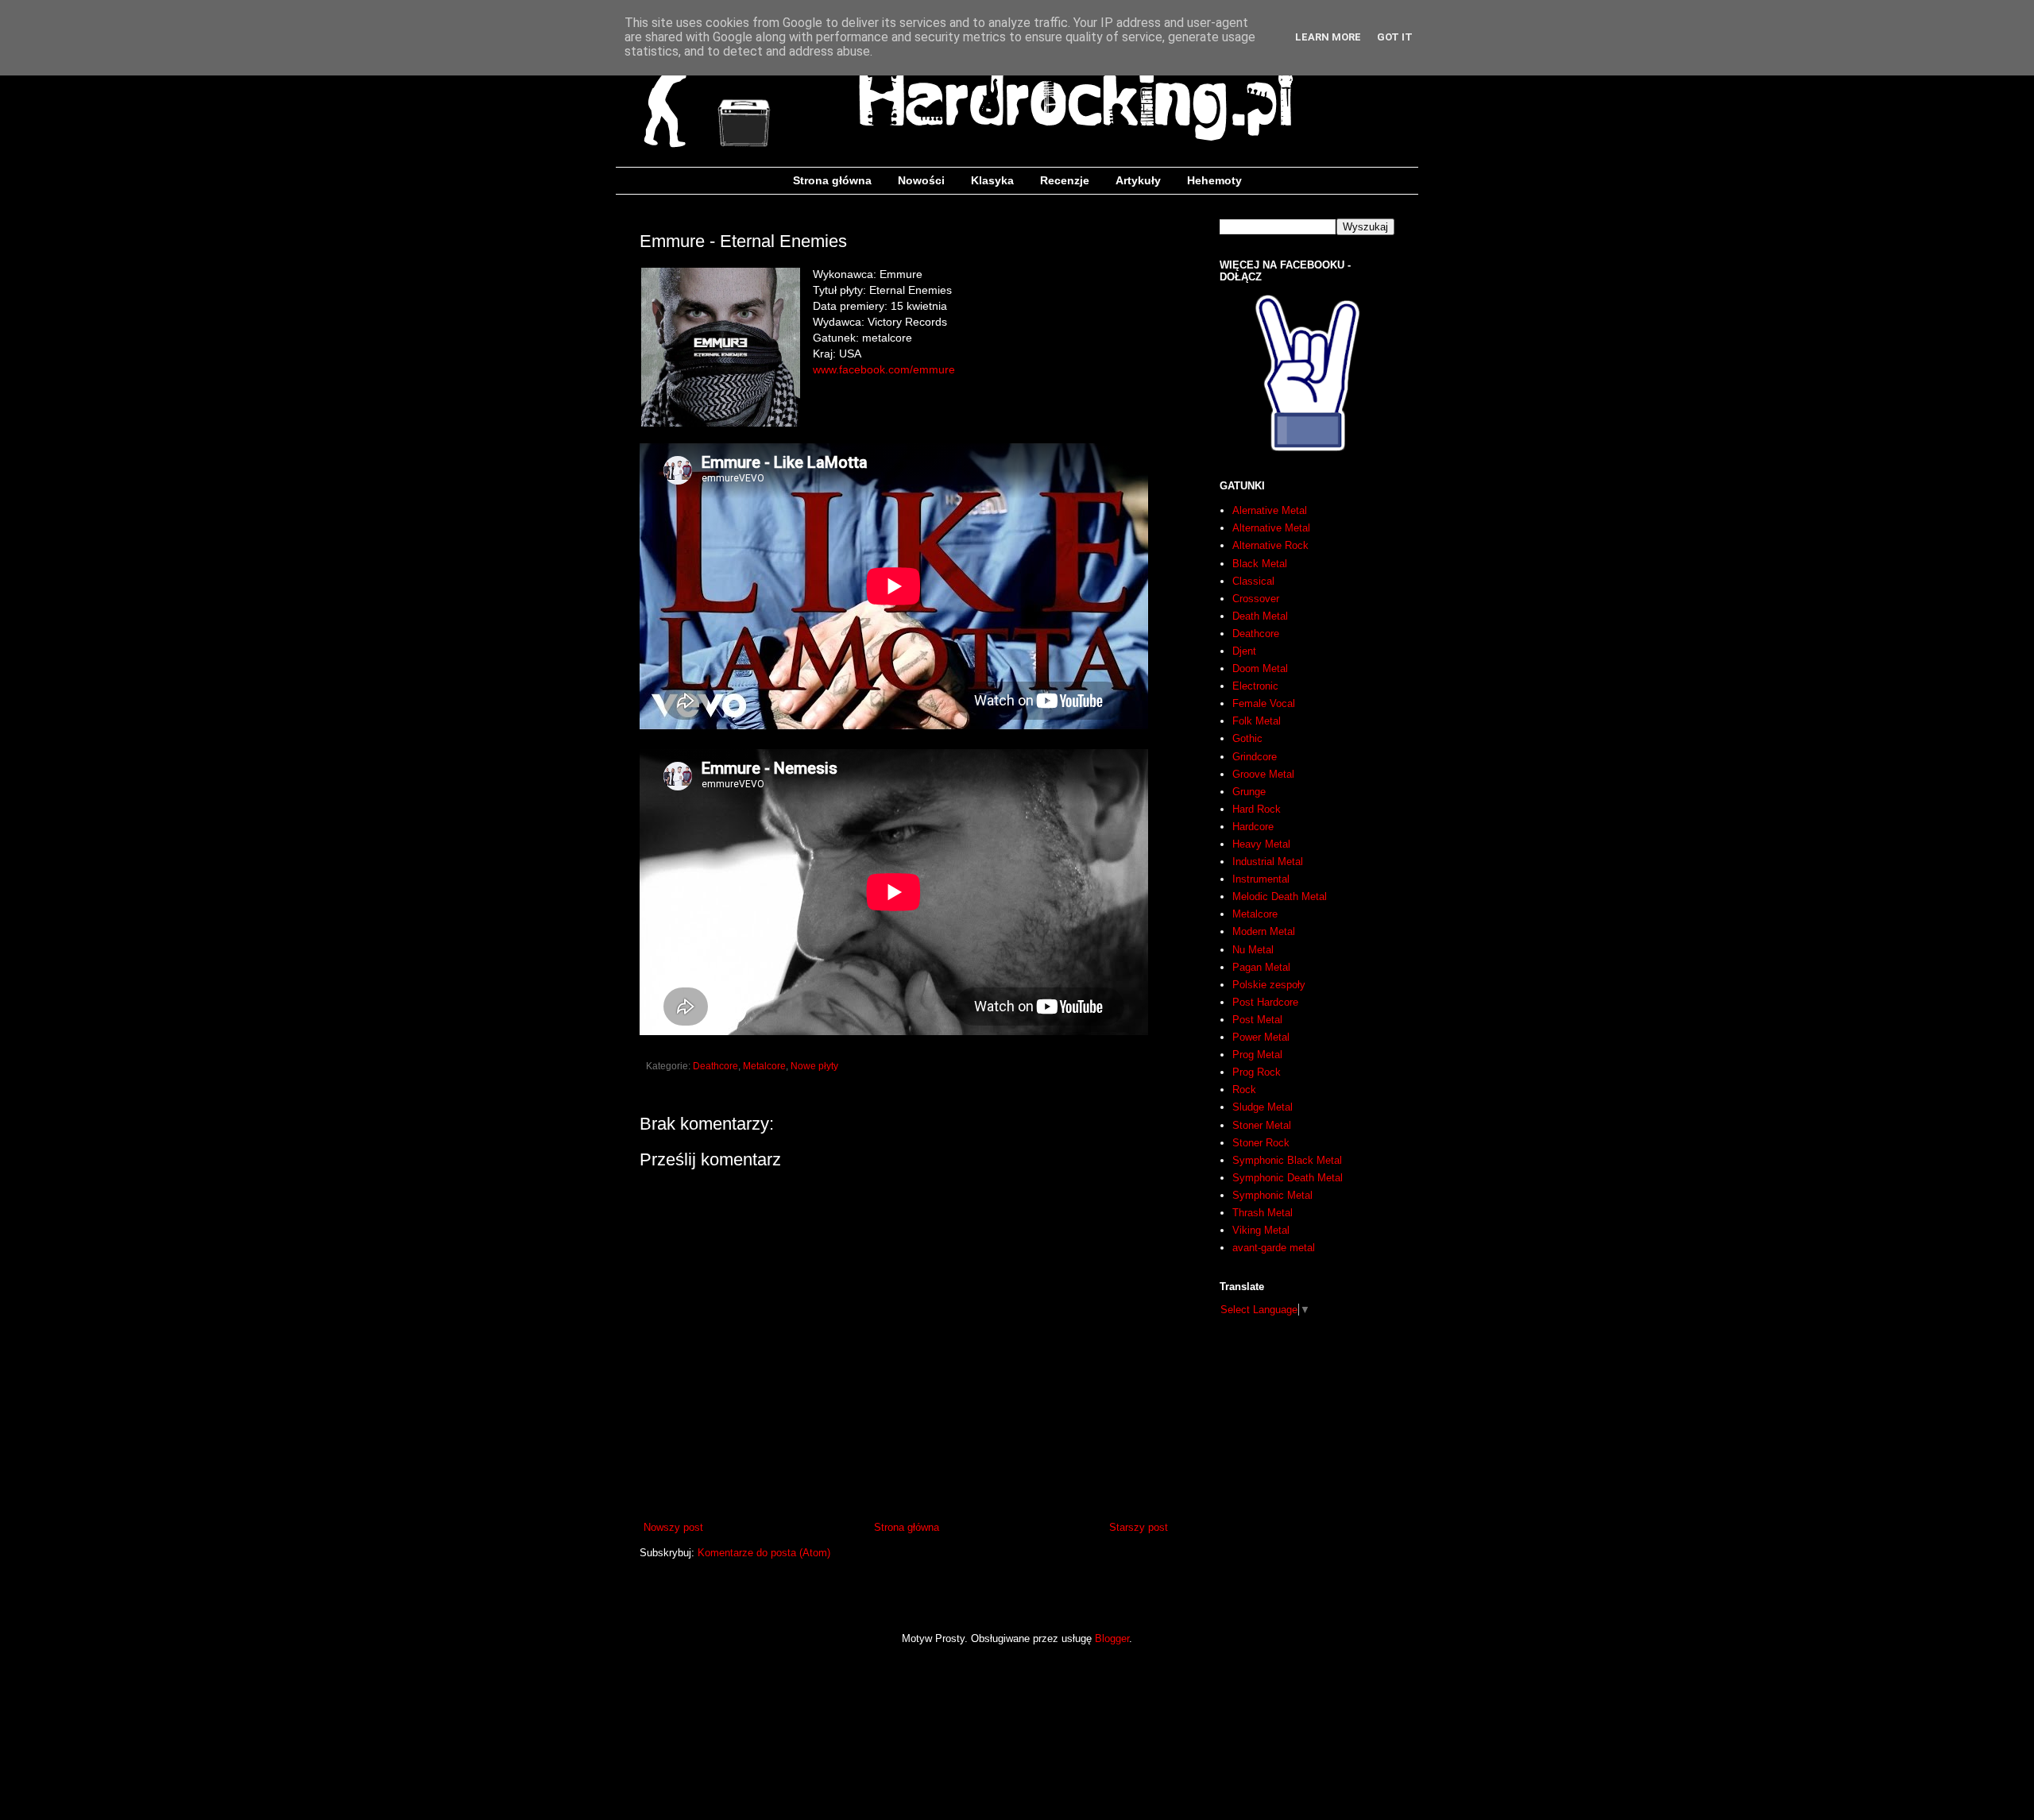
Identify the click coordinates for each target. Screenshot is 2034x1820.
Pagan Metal (1261, 967)
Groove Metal (1263, 774)
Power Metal (1261, 1037)
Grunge (1249, 792)
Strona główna (832, 180)
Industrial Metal (1268, 862)
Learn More (1328, 37)
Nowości (921, 180)
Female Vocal (1264, 703)
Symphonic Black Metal (1287, 1160)
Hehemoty (1214, 180)
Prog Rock (1257, 1072)
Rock (1244, 1090)
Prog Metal (1257, 1055)
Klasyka (992, 180)
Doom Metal (1260, 668)
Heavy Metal (1261, 844)
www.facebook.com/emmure (884, 369)
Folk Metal (1257, 721)
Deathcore (715, 1066)
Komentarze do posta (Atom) (764, 1553)
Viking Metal (1261, 1230)
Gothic (1247, 738)
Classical (1253, 581)
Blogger (1112, 1638)
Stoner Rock (1261, 1143)
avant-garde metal (1274, 1248)
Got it (1395, 37)
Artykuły (1138, 180)
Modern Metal (1264, 931)
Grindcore (1255, 757)
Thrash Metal (1263, 1213)
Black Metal (1260, 564)
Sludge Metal (1263, 1107)
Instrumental (1261, 879)
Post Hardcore (1265, 1002)
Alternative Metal (1271, 528)
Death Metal (1260, 616)
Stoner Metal (1262, 1125)
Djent (1244, 651)
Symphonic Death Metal (1288, 1178)
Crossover (1256, 599)
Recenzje (1065, 180)
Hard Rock (1257, 809)
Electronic (1255, 686)
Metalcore (764, 1066)
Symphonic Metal (1272, 1195)
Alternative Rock (1270, 545)
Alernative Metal (1270, 510)
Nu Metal (1253, 950)
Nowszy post (673, 1527)
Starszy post (1139, 1527)
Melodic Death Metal (1280, 896)
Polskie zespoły (1269, 985)
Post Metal (1257, 1020)
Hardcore (1253, 827)
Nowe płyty (814, 1066)
